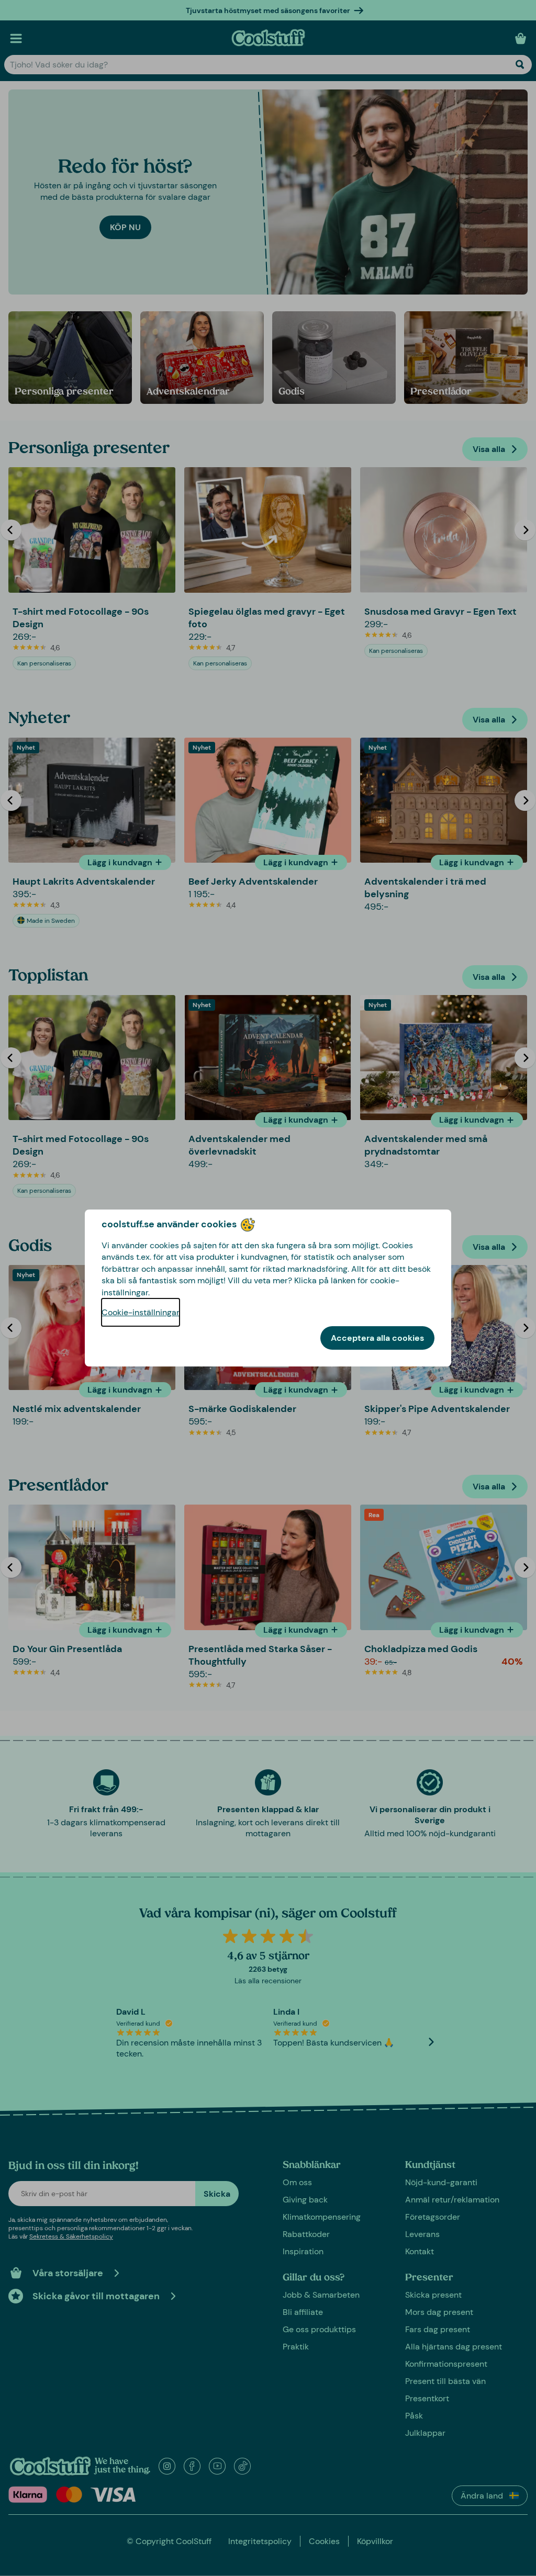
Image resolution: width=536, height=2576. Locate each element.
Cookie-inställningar (141, 1312)
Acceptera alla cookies (377, 1338)
